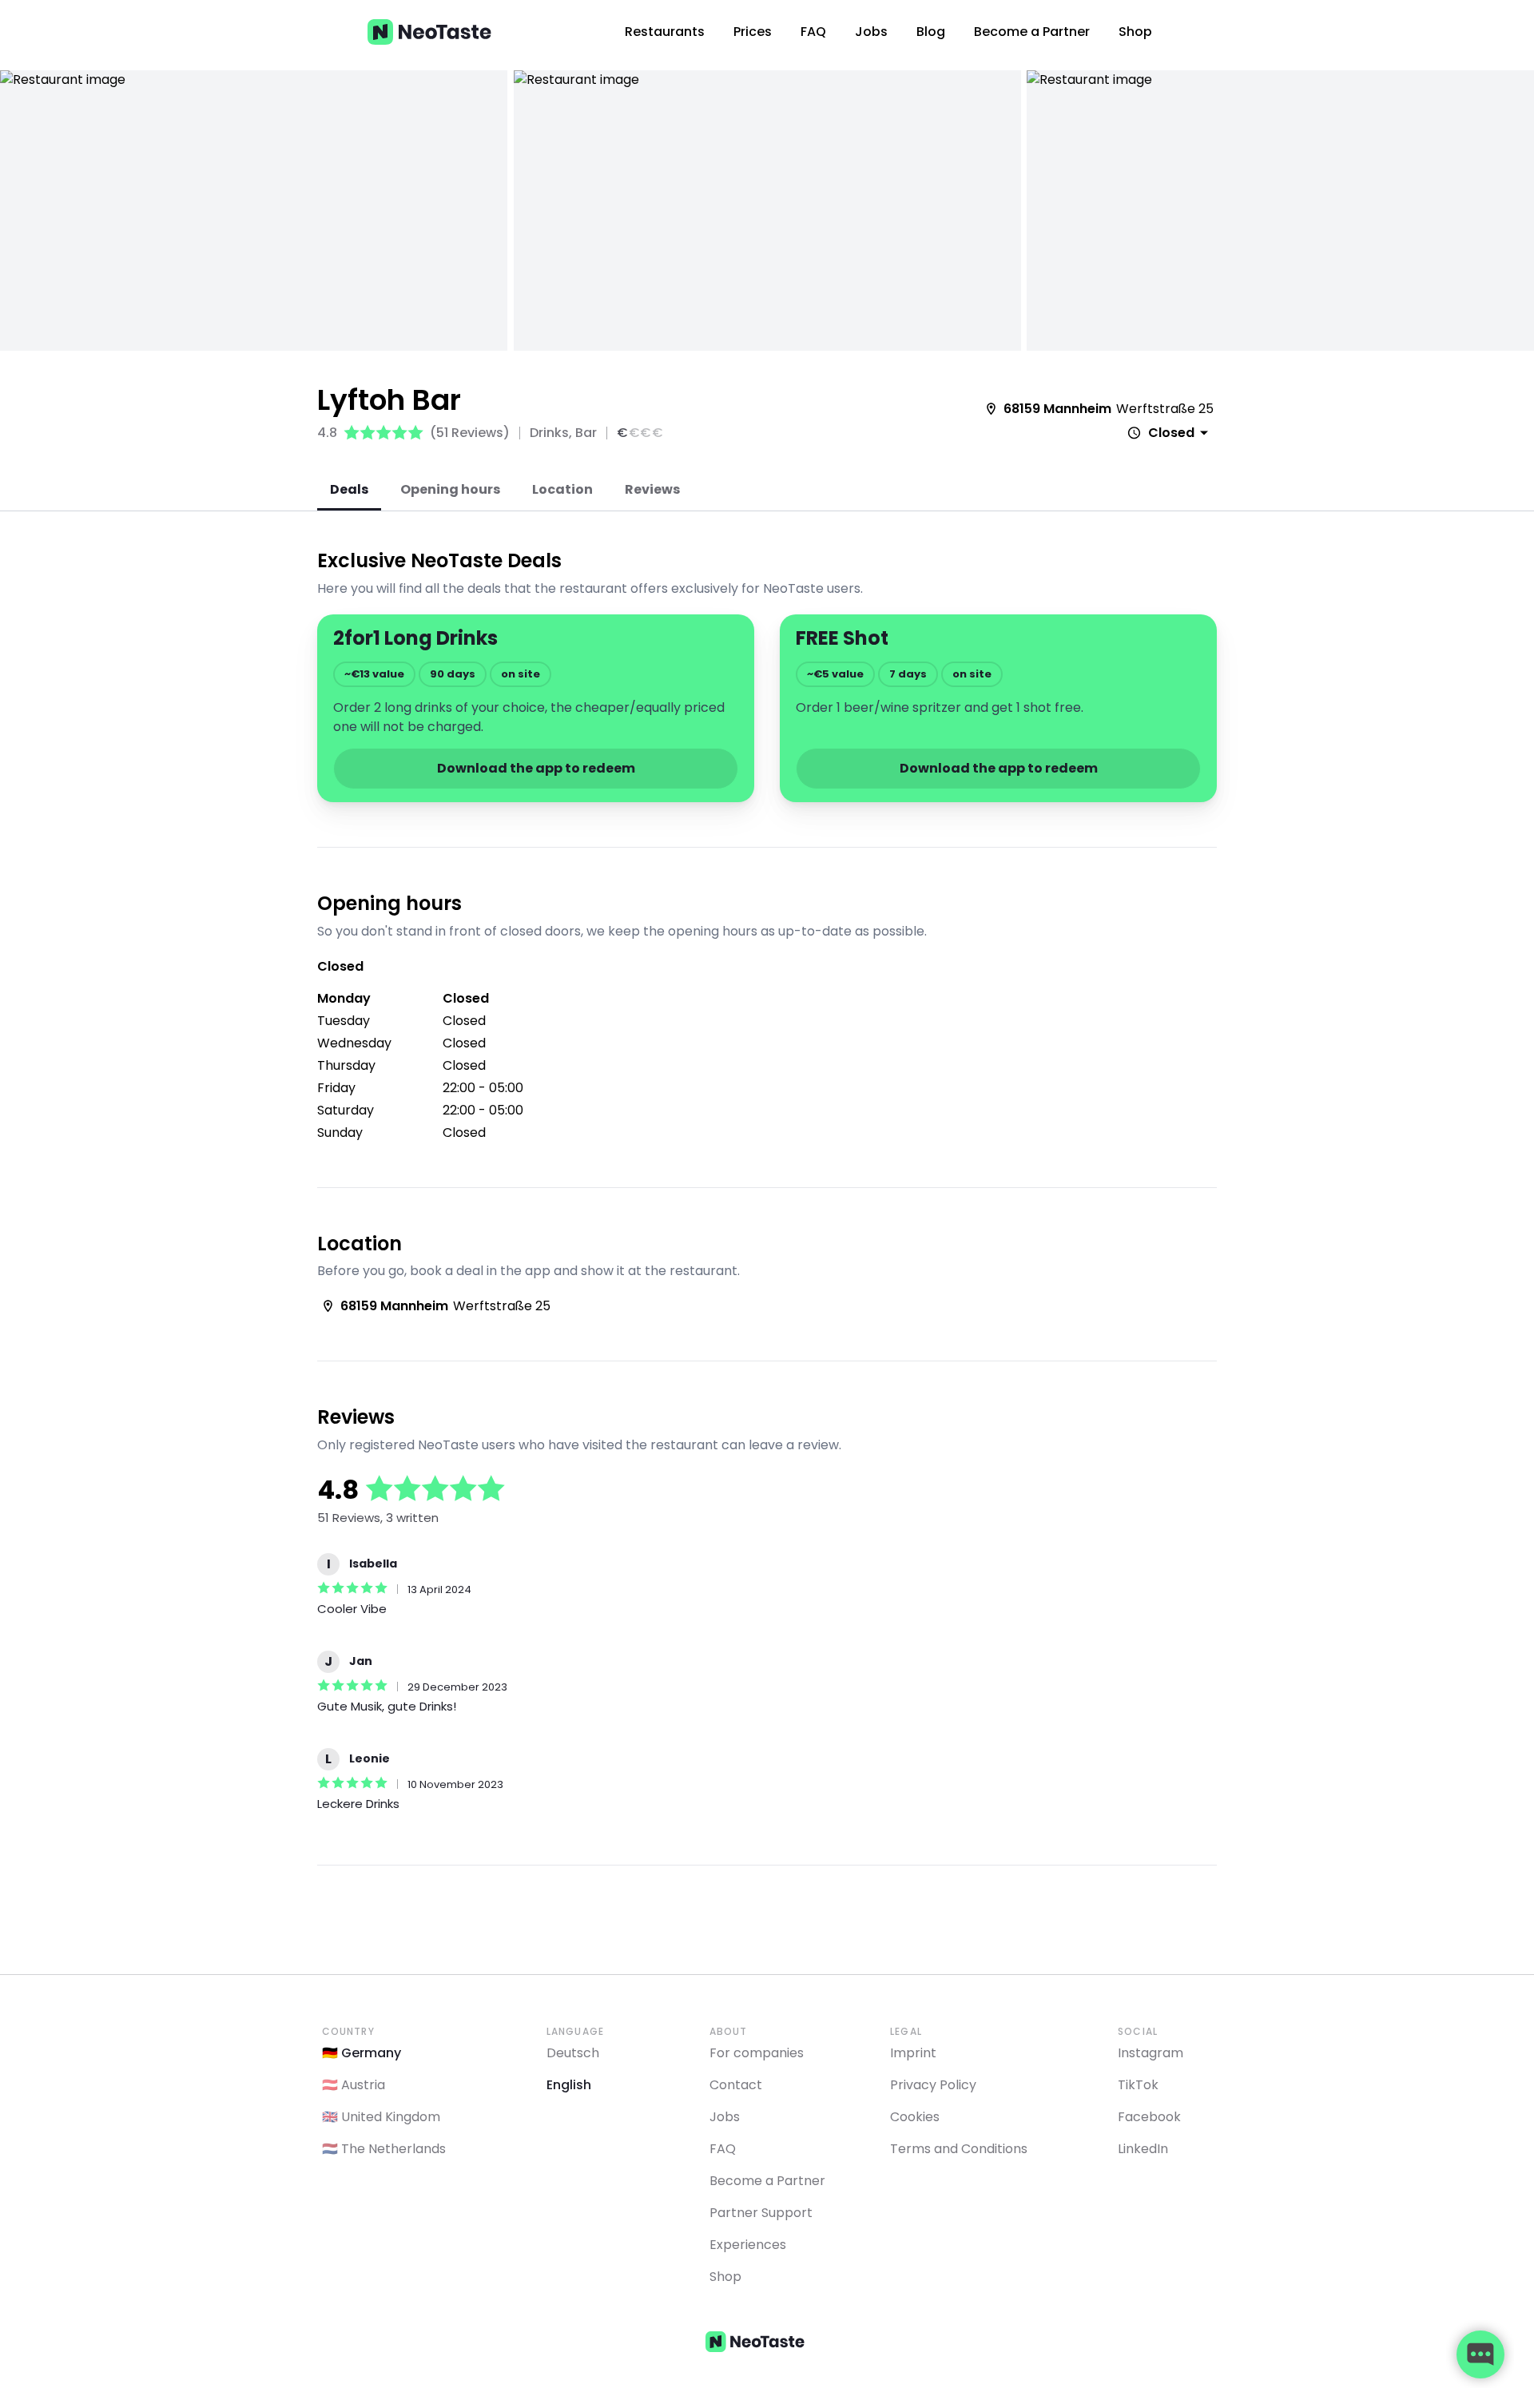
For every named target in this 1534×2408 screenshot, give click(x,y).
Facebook (1149, 2117)
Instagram (1150, 2053)
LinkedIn (1143, 2149)
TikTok (1138, 2085)
